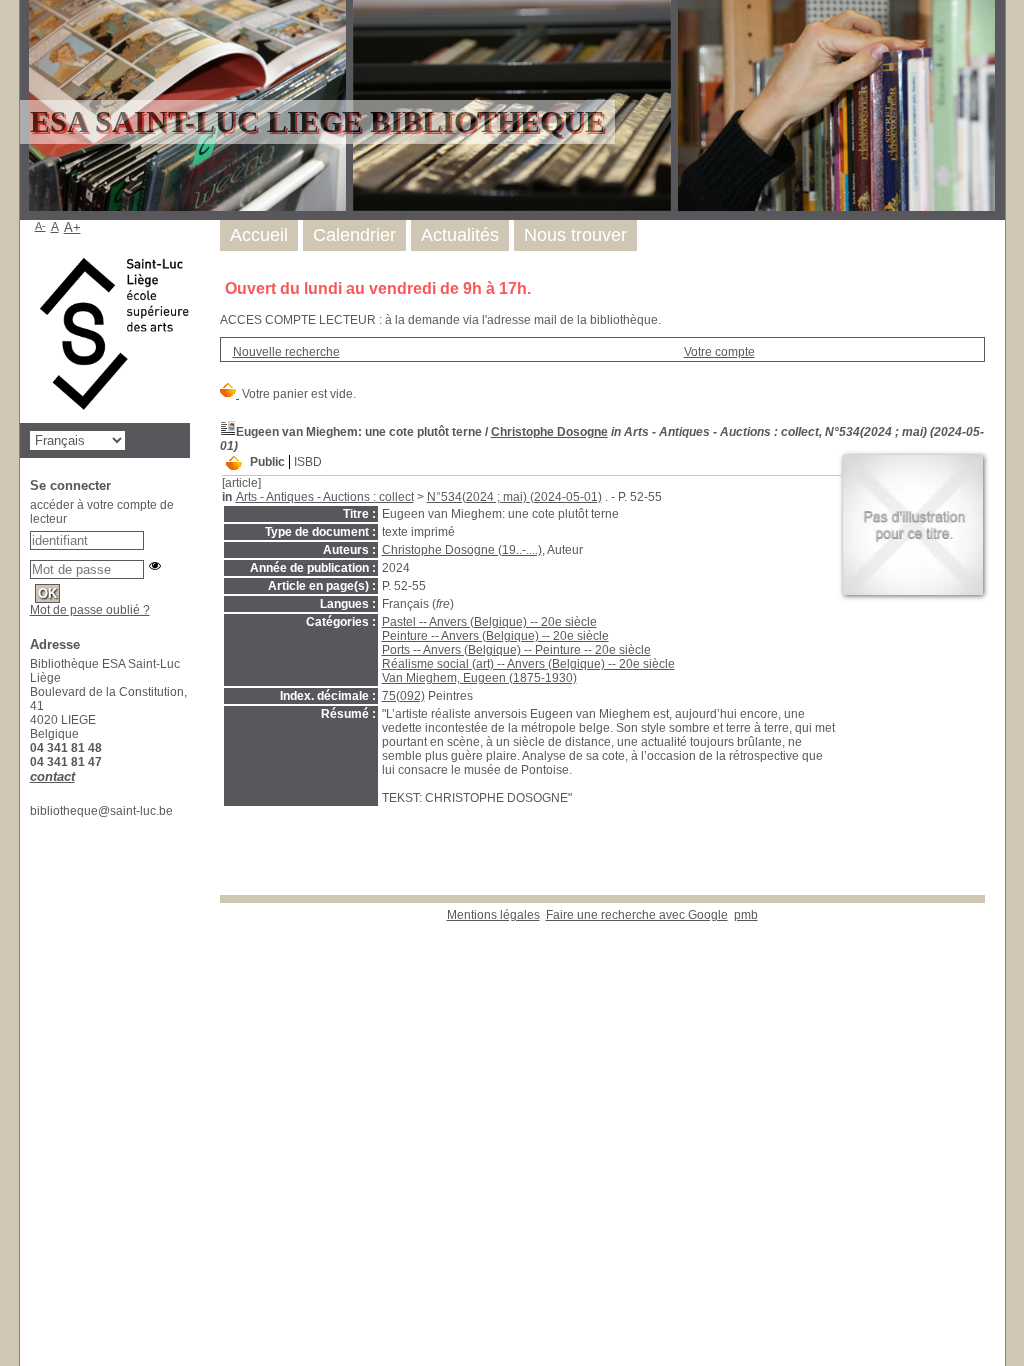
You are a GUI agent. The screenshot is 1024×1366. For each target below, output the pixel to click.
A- (40, 226)
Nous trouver (575, 235)
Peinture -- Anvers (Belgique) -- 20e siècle (495, 636)
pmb (746, 915)
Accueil (259, 235)
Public (267, 462)
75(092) (403, 696)
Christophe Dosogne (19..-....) (462, 550)
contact (52, 776)
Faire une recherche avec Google (637, 915)
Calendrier (354, 235)
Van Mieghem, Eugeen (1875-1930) (479, 678)
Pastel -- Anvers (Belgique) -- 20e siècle (489, 622)
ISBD (308, 462)
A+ (72, 227)
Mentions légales (493, 915)
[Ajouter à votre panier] (234, 464)
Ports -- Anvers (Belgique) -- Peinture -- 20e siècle (516, 650)
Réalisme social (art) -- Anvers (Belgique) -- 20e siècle (528, 664)
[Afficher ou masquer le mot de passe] (155, 566)
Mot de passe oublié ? (90, 610)
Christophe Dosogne (549, 432)
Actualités (460, 235)
